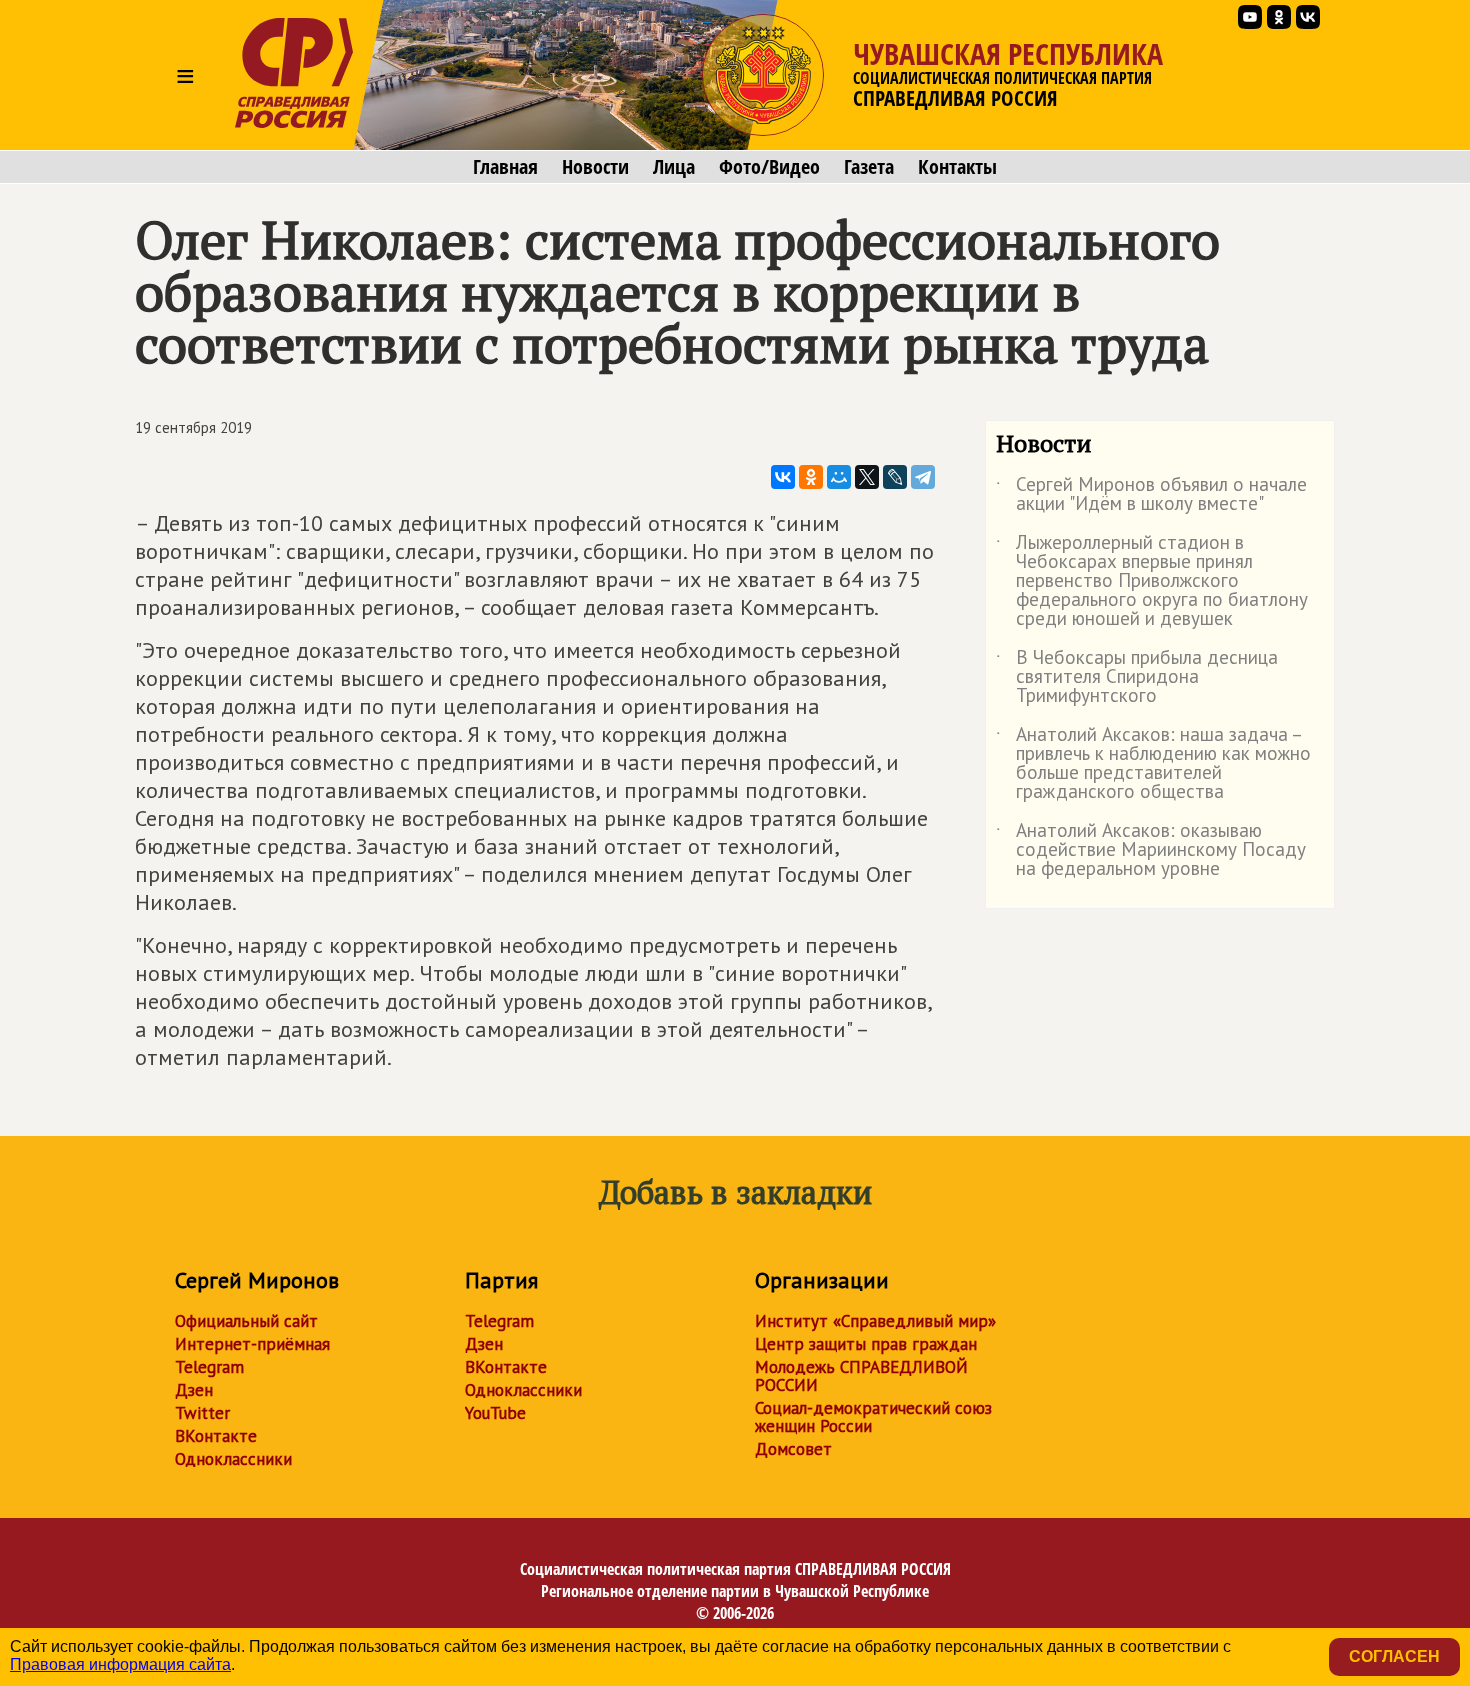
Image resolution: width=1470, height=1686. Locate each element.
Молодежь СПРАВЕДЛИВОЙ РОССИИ (861, 1376)
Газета (869, 167)
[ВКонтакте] (783, 477)
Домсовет (793, 1449)
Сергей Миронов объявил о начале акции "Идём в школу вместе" (1151, 495)
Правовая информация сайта (120, 1664)
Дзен (194, 1390)
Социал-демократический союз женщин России (873, 1417)
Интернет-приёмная (252, 1344)
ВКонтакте (216, 1436)
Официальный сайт (246, 1321)
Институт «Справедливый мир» (875, 1321)
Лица (674, 167)
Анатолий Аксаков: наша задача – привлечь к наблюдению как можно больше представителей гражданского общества (1153, 764)
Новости (595, 167)
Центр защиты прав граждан (866, 1344)
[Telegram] (923, 477)
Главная (505, 167)
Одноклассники (233, 1459)
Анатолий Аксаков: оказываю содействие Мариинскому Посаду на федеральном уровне (1151, 850)
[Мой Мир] (839, 477)
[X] (867, 477)
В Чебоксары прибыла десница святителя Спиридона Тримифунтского (1137, 677)
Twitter (202, 1413)
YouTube (495, 1413)
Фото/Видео (769, 167)
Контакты (957, 167)
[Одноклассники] (811, 477)
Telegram (209, 1367)
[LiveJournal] (895, 477)
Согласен (1394, 1656)
